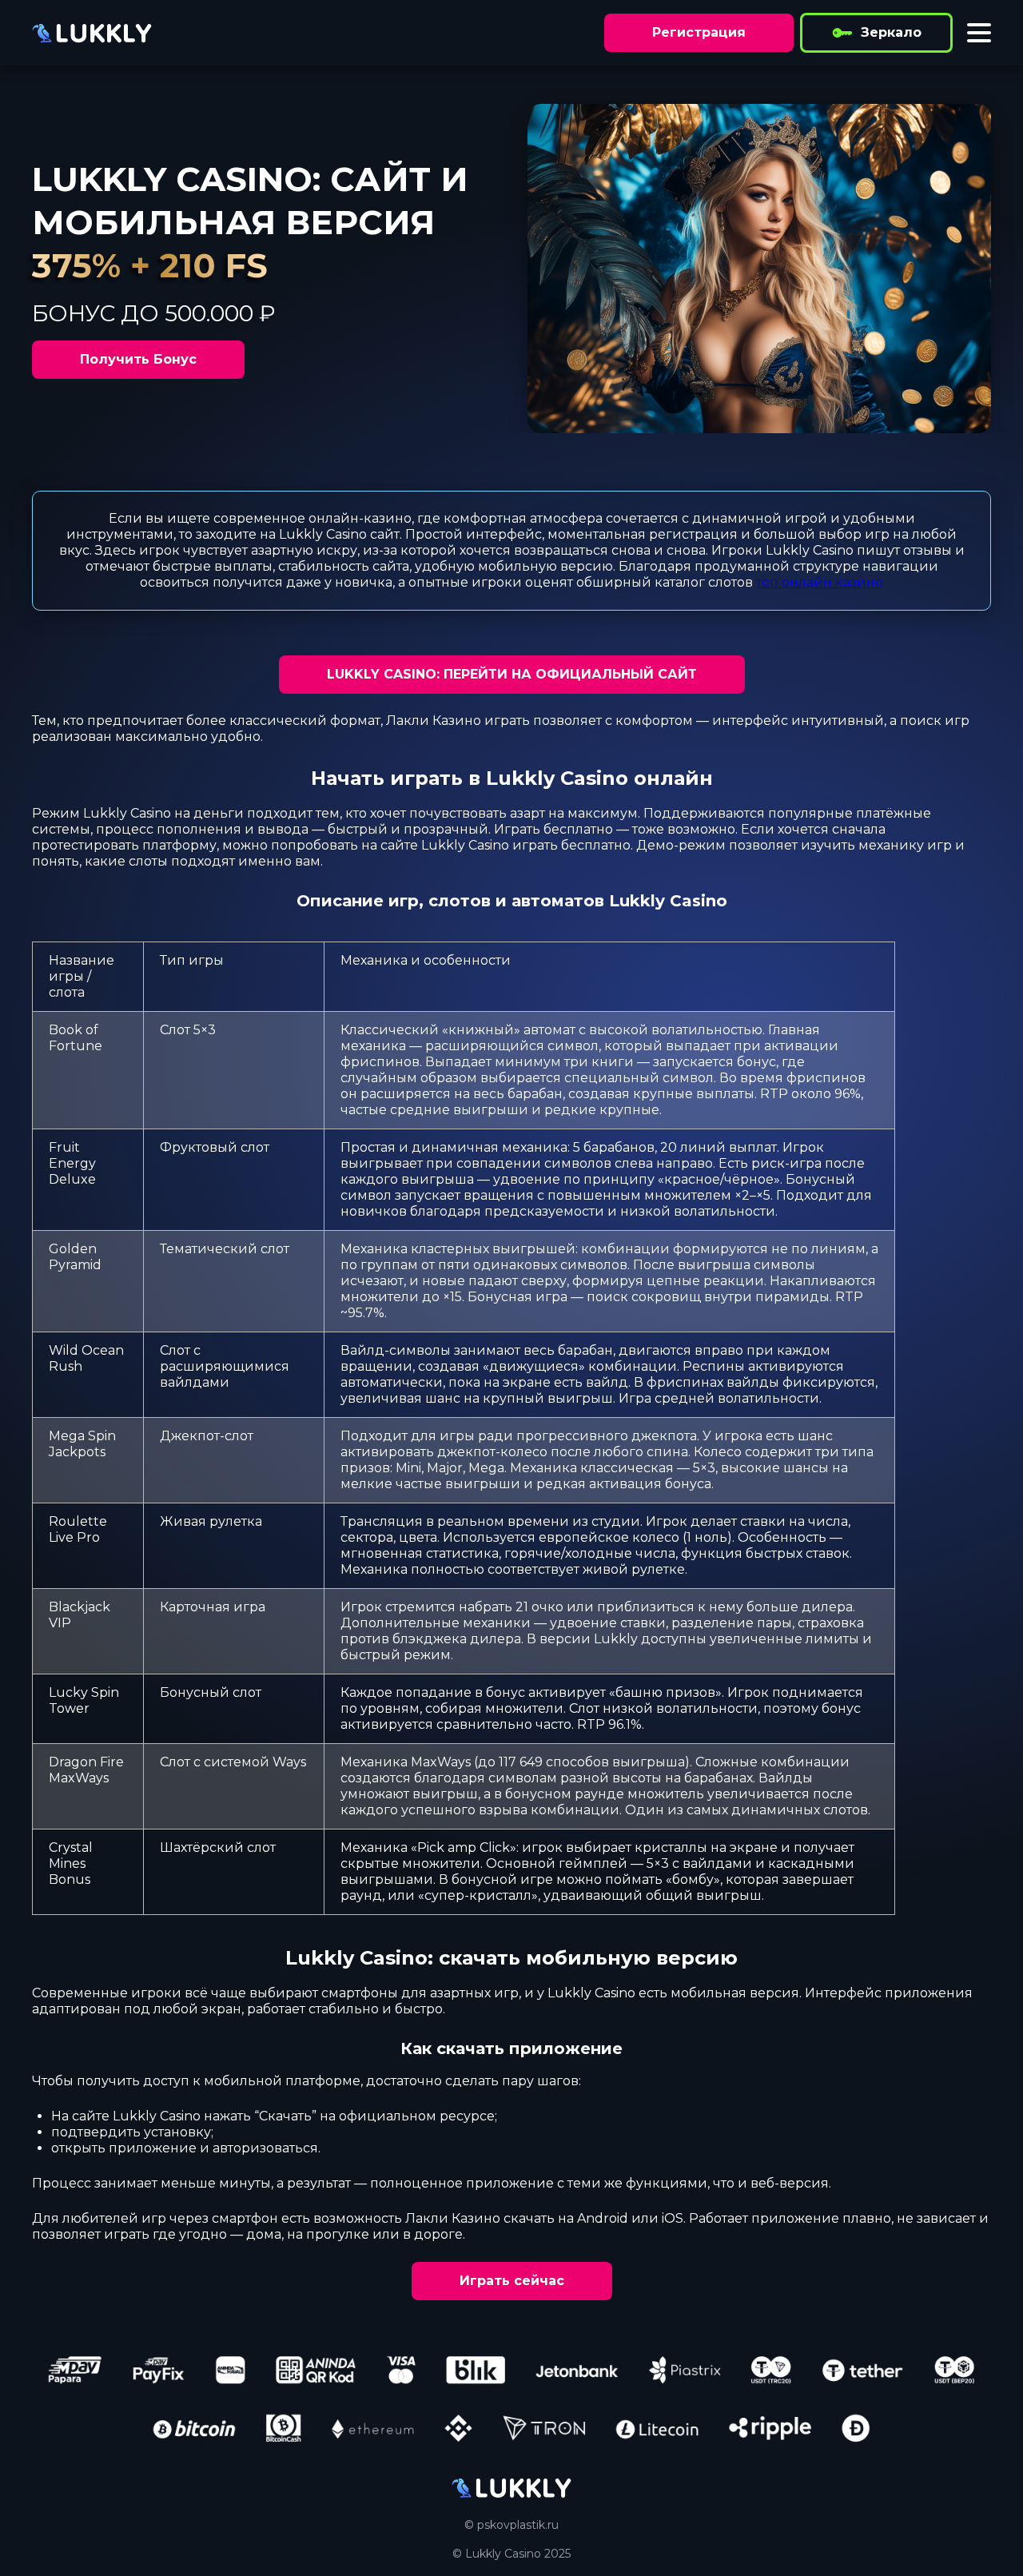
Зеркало (891, 32)
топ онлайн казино (820, 582)
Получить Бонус (138, 359)
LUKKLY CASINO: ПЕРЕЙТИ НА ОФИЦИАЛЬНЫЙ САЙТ (512, 674)
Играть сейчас (512, 2281)
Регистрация (699, 32)
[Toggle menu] (979, 33)
